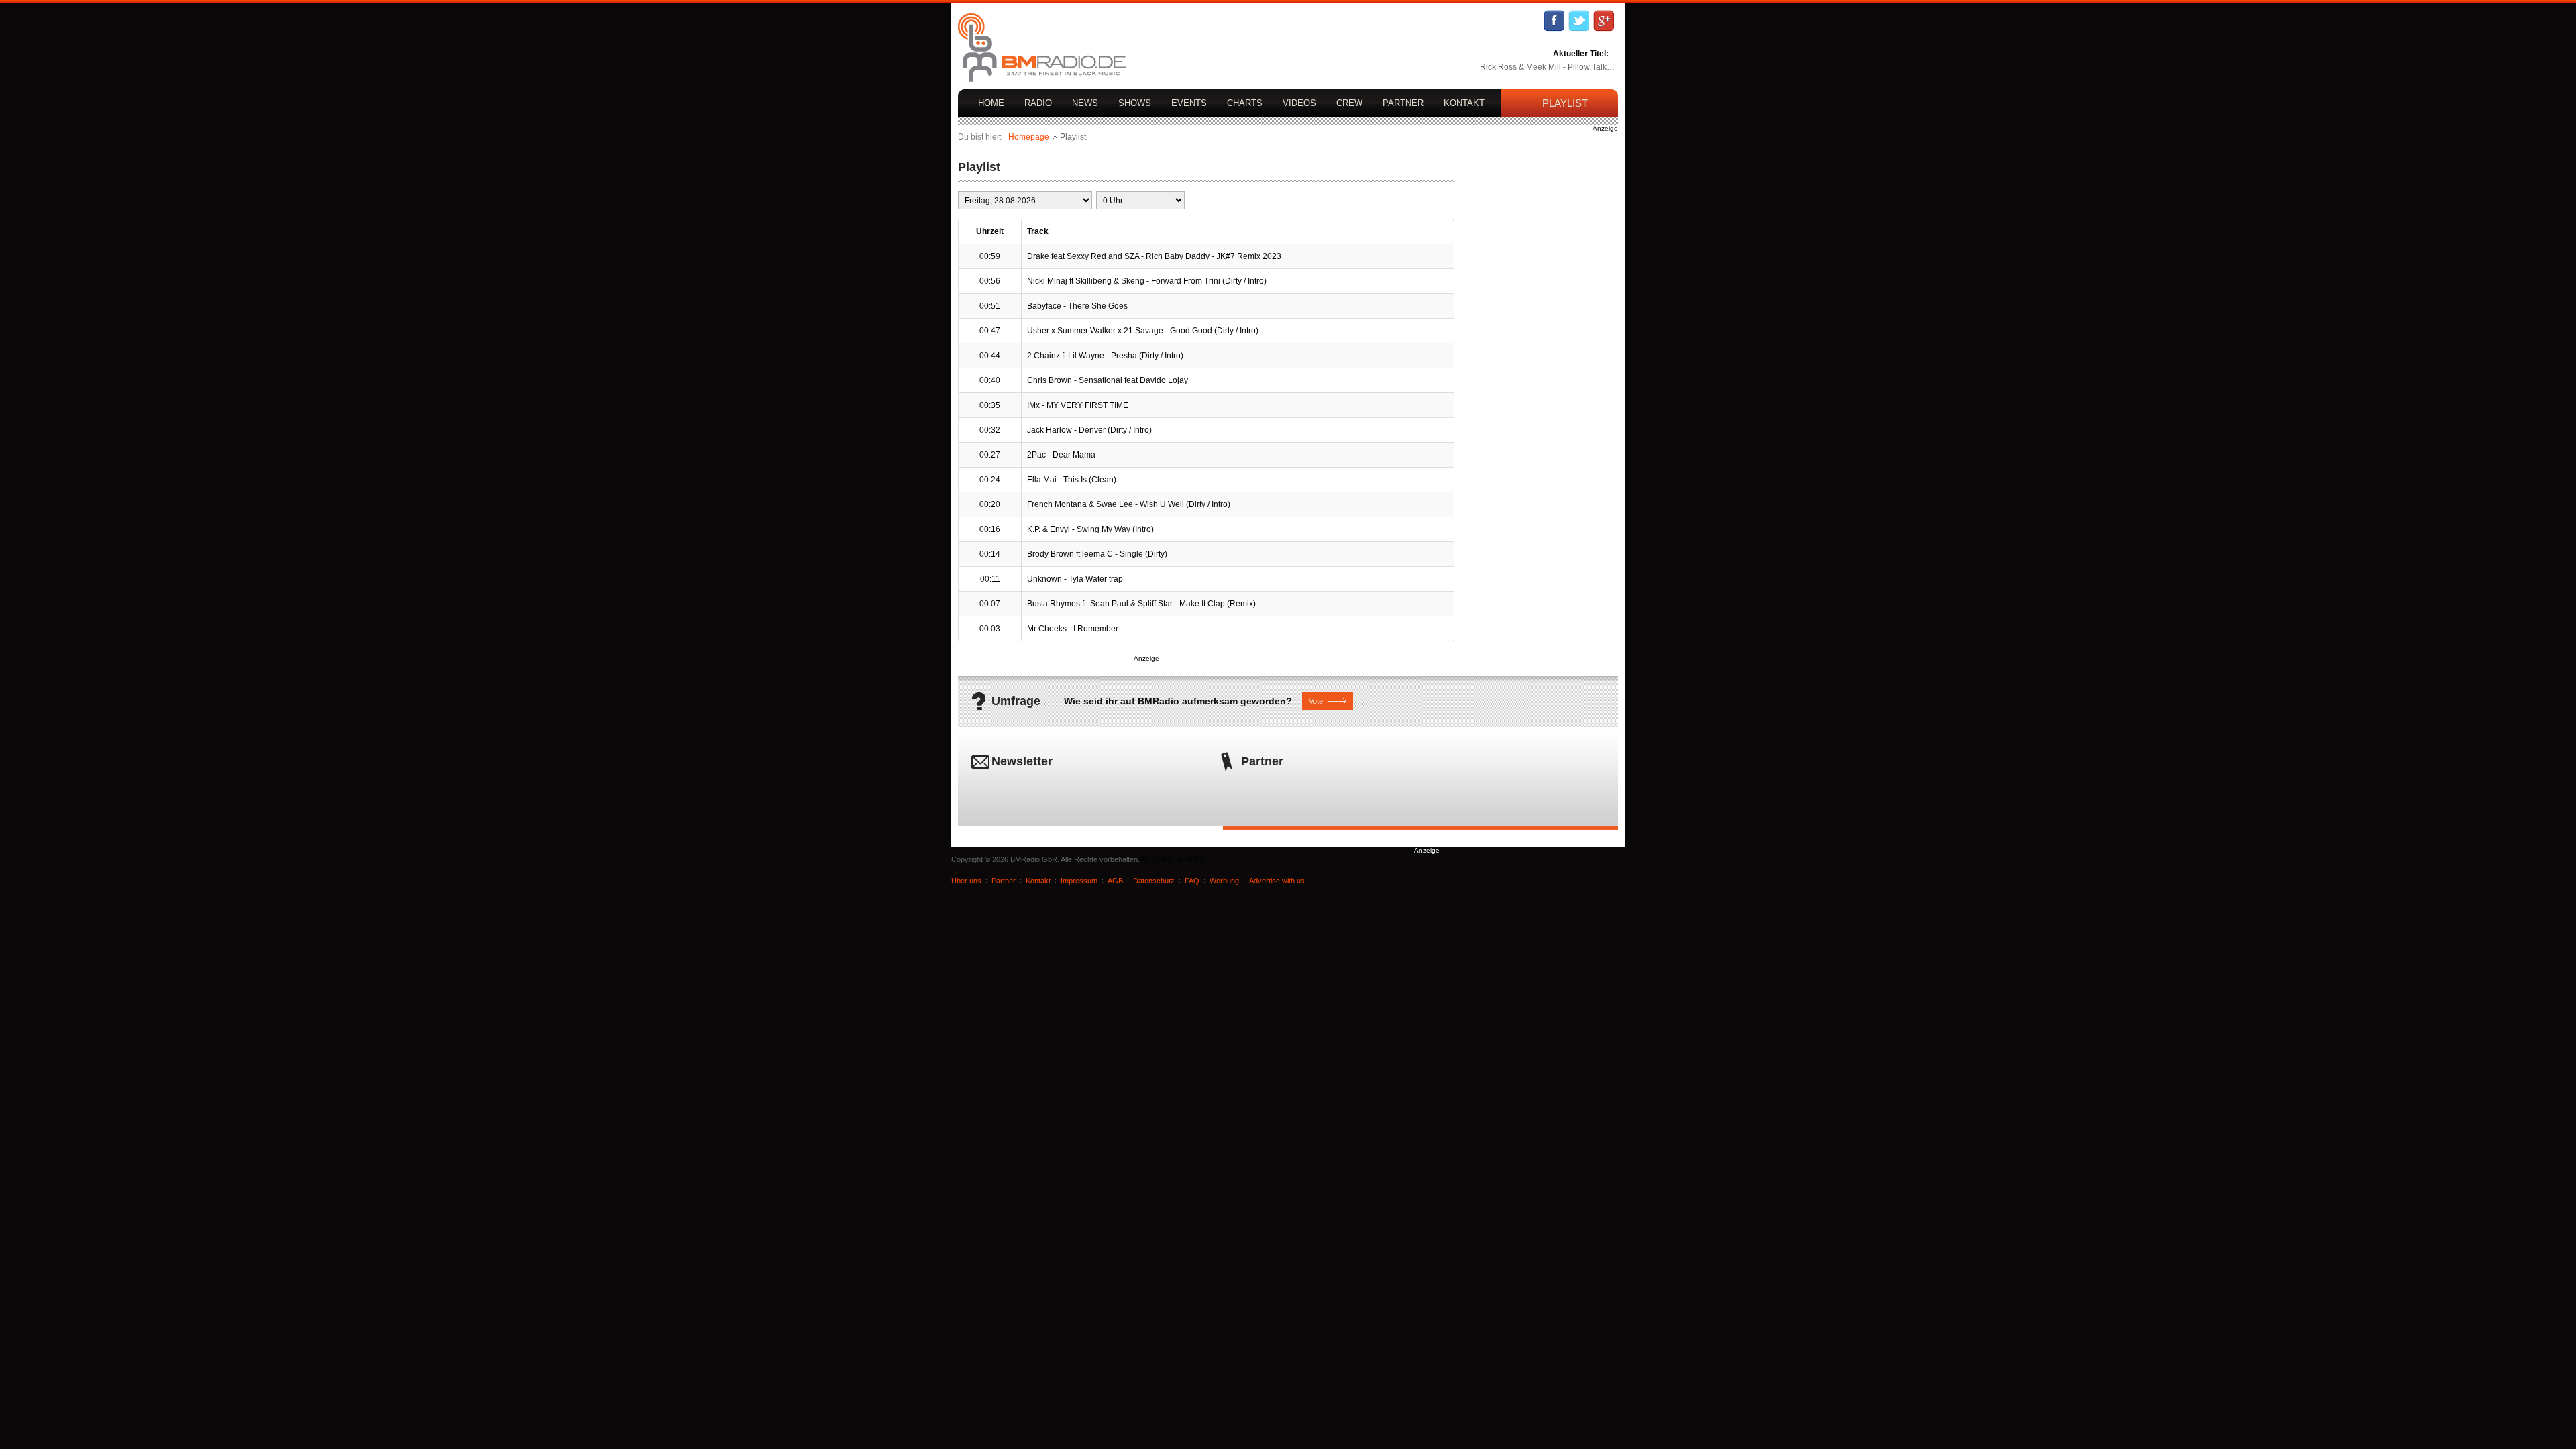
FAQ (1192, 881)
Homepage (1029, 137)
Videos (1299, 103)
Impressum (1079, 881)
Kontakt (1464, 103)
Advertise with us (1277, 881)
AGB (1115, 881)
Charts (1245, 103)
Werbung (1224, 881)
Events (1189, 103)
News (1085, 103)
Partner (1403, 103)
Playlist (1565, 103)
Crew (1349, 103)
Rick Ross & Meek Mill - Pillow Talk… (1547, 67)
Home (991, 103)
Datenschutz (1154, 881)
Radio (1038, 103)
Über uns (966, 881)
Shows (1135, 103)
